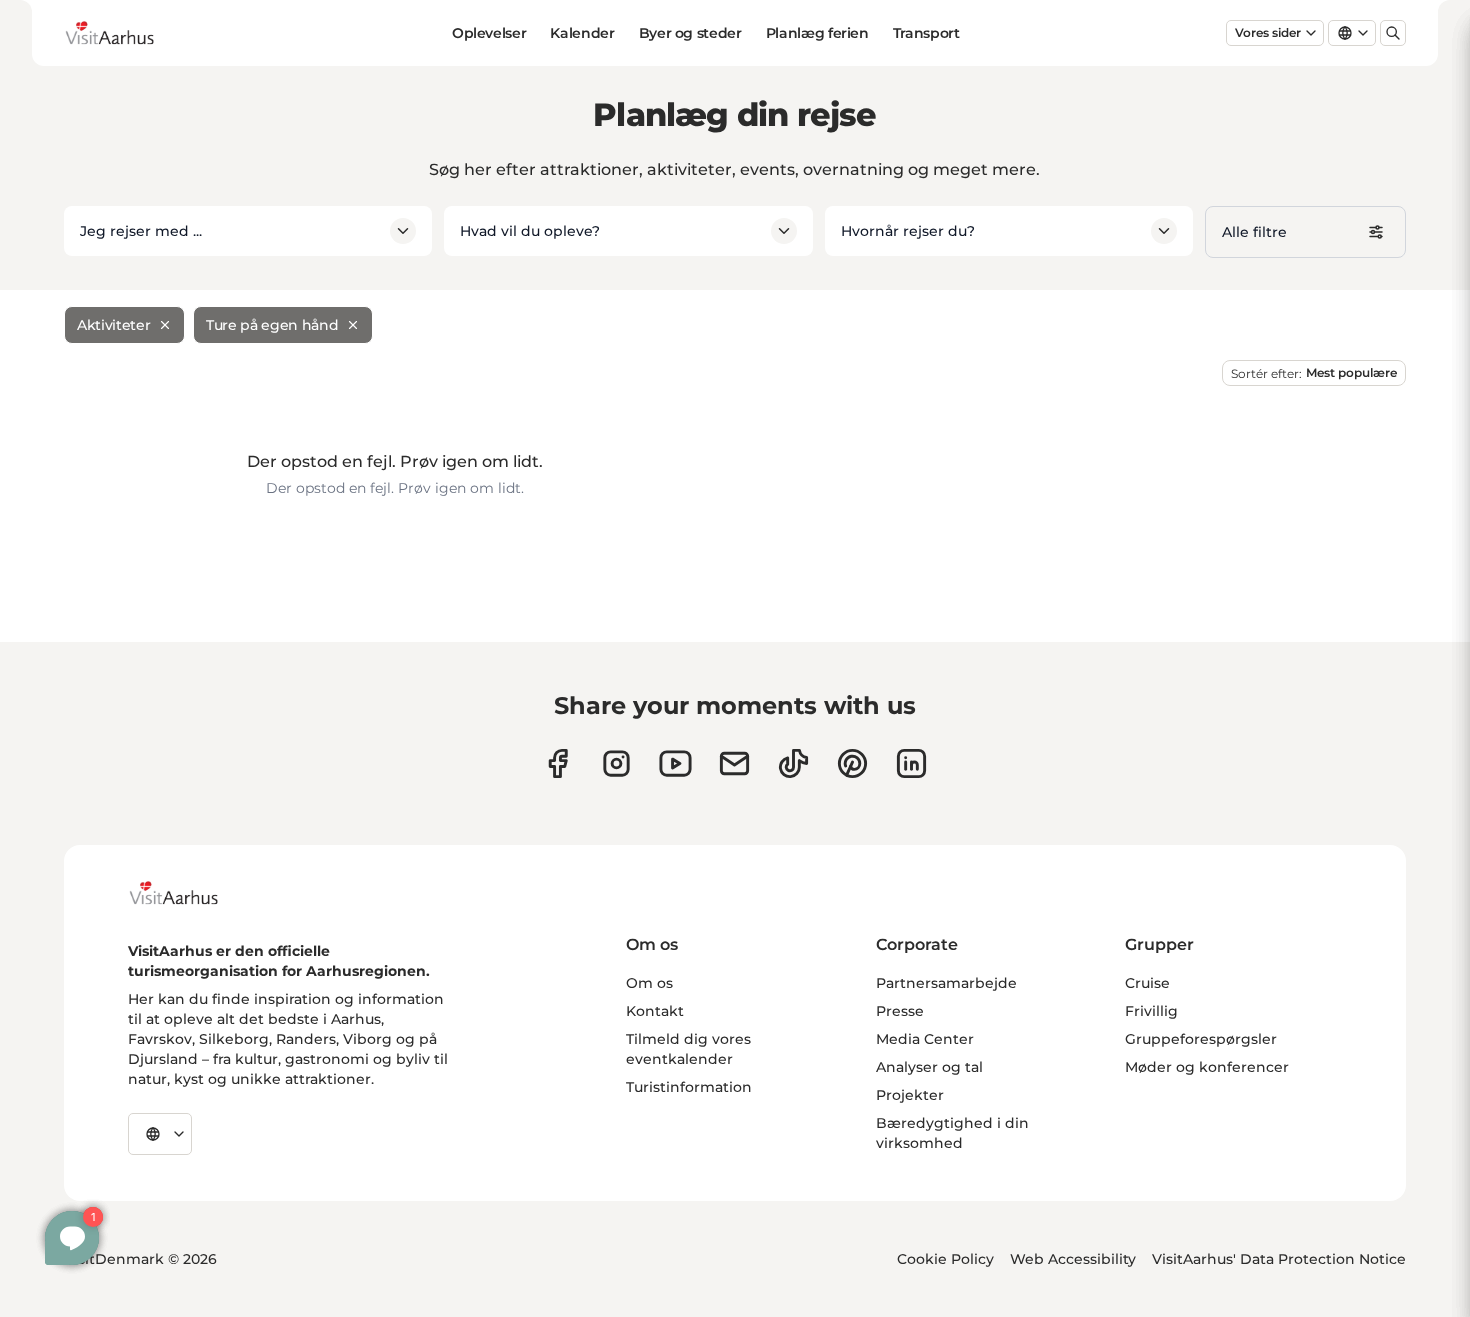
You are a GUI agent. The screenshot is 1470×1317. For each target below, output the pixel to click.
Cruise (1147, 983)
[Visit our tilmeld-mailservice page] (734, 763)
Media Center (925, 1039)
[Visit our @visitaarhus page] (793, 763)
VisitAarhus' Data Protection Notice (1279, 1259)
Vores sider (1268, 32)
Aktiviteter (113, 325)
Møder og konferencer (1207, 1067)
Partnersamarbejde (946, 983)
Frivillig (1151, 1011)
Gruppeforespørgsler (1201, 1039)
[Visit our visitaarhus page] (557, 763)
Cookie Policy (945, 1259)
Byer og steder (690, 33)
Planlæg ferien (817, 33)
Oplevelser (489, 33)
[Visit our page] (616, 763)
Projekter (910, 1095)
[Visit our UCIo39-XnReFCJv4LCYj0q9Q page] (675, 763)
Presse (900, 1011)
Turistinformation (689, 1087)
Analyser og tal (929, 1067)
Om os (649, 983)
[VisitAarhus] (189, 893)
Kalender (582, 33)
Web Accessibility (1073, 1259)
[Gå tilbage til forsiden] (125, 33)
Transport (926, 33)
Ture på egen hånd (272, 325)
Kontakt (655, 1011)
